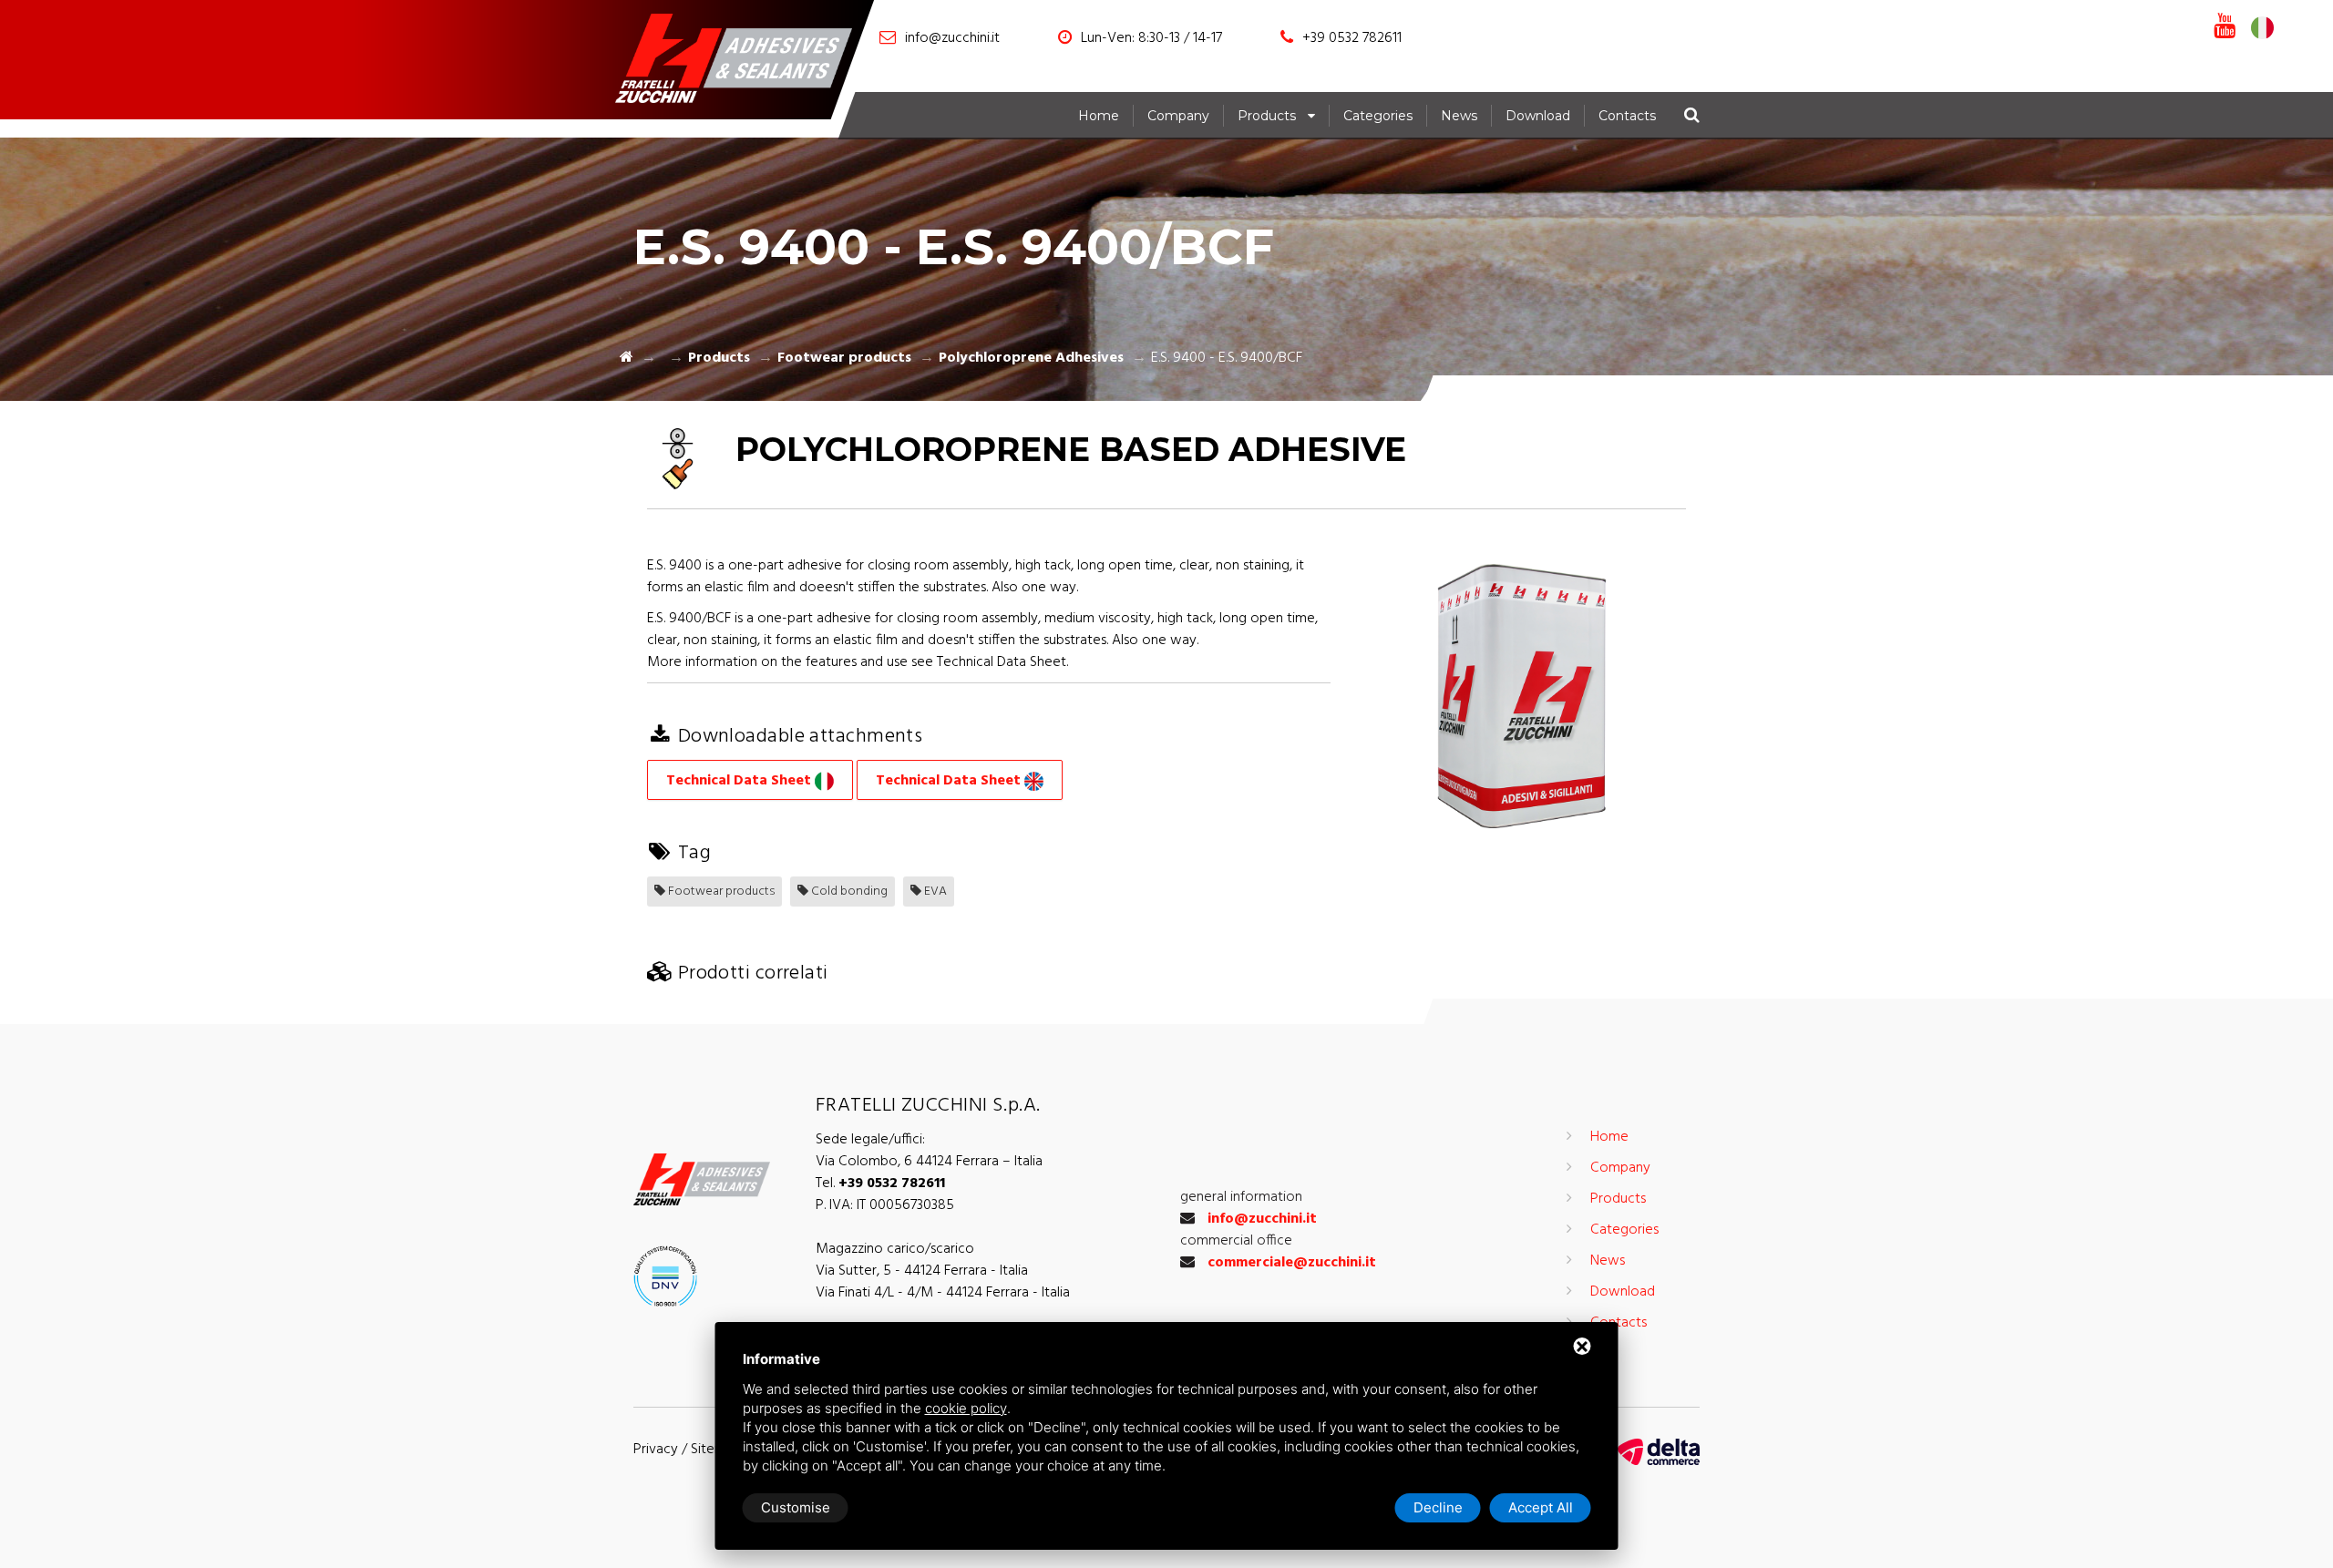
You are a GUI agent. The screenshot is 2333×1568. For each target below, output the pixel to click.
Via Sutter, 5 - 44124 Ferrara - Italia (922, 1271)
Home (1099, 116)
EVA (934, 892)
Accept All (1541, 1507)
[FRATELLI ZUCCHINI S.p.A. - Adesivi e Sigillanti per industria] (743, 62)
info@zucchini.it (952, 38)
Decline (1438, 1507)
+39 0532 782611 (1352, 38)
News (1459, 116)
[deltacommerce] (1659, 1452)
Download (1538, 116)
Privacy (656, 1450)
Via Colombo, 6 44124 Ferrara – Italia (929, 1162)
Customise (796, 1507)
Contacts (1627, 116)
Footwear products (844, 358)
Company (1178, 116)
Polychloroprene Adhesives (1031, 358)
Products (1267, 116)
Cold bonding (848, 892)
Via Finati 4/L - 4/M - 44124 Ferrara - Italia (943, 1293)
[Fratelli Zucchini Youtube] (2225, 27)
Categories (1378, 116)
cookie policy (966, 1408)
